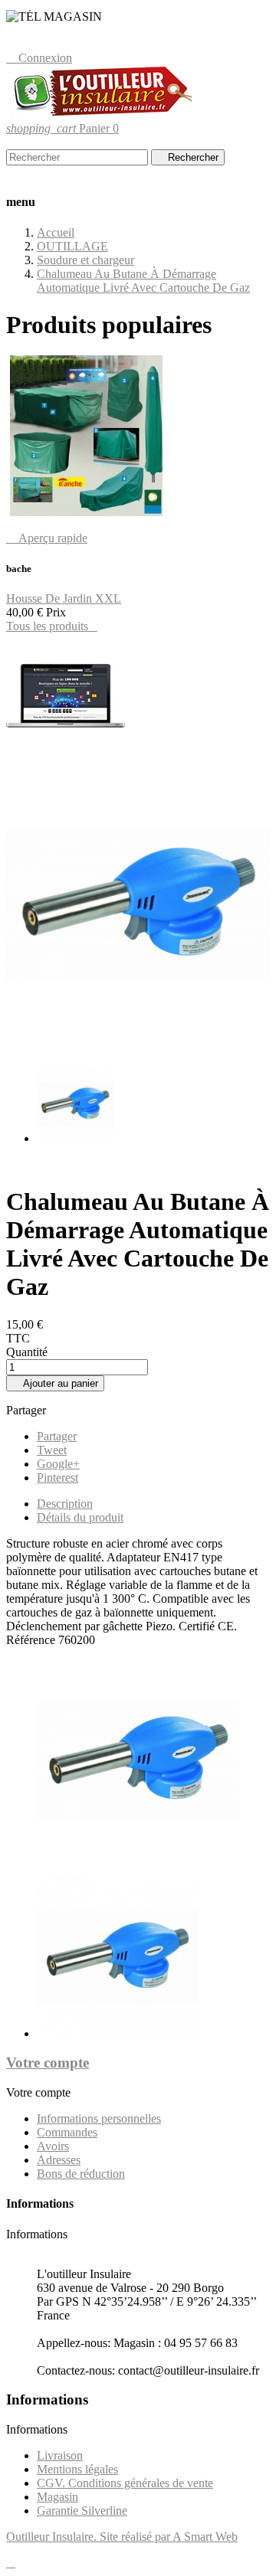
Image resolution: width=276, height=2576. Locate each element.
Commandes (67, 2132)
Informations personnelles (99, 2118)
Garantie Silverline (82, 2511)
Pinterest (58, 1478)
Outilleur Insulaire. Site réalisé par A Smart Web (122, 2537)
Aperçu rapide (47, 538)
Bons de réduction (81, 2174)
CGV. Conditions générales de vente (125, 2483)
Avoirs (53, 2146)
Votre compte (48, 2063)
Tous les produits (52, 626)
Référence (32, 1640)
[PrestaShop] (66, 754)
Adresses (59, 2160)
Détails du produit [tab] (80, 1517)
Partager (57, 1436)
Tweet (52, 1450)
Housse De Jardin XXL (64, 598)
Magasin (58, 2497)
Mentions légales (77, 2469)
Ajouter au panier (55, 1383)
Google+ (58, 1464)
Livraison (60, 2455)
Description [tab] (65, 1504)
